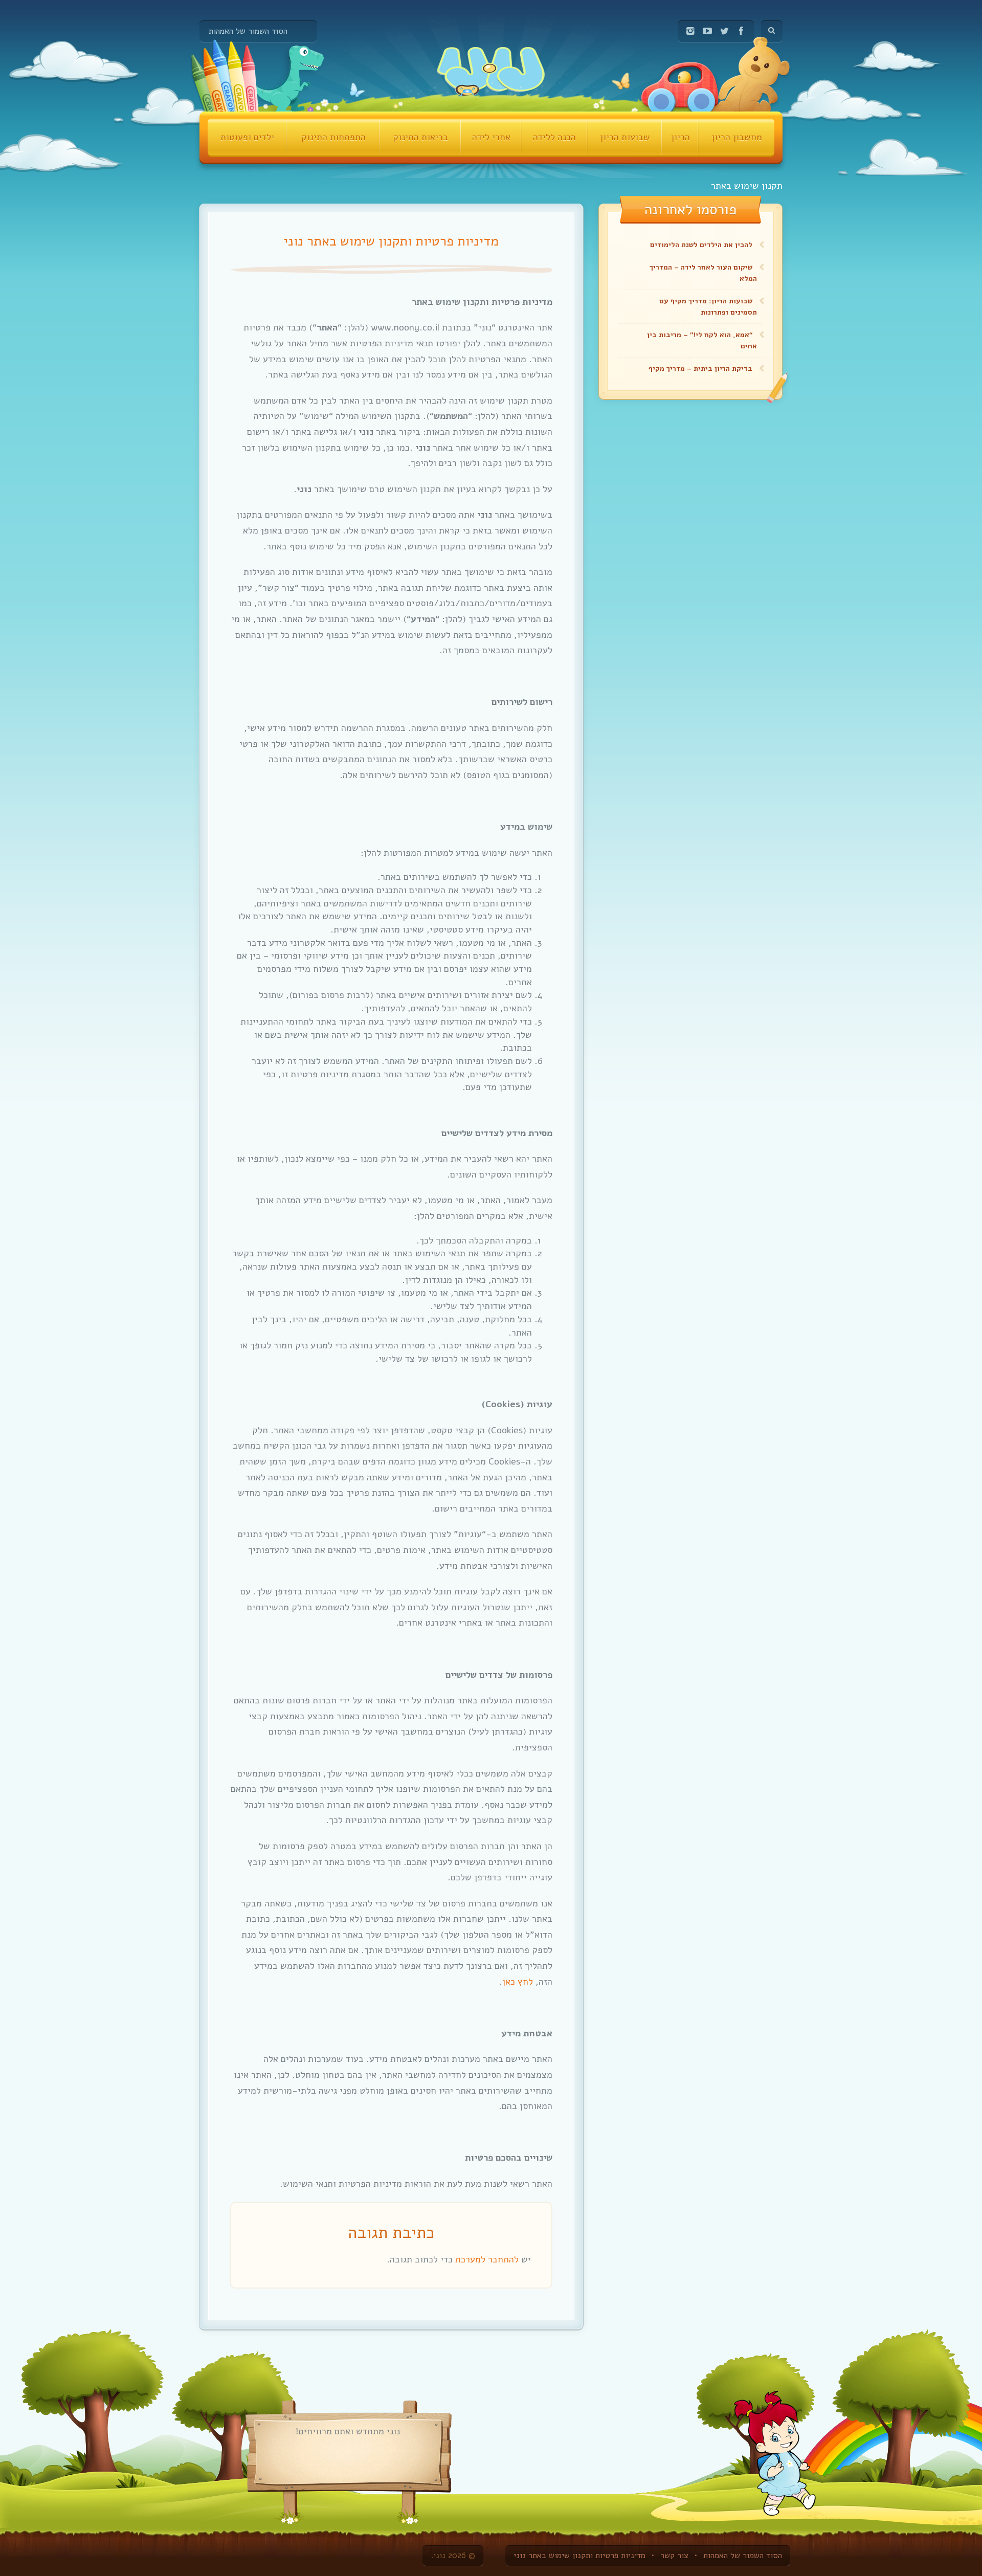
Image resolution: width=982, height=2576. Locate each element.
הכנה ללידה (554, 137)
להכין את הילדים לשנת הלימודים (701, 245)
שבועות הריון (625, 137)
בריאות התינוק (420, 137)
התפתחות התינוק (333, 137)
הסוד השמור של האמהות (248, 31)
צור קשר (674, 2556)
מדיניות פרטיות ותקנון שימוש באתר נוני (579, 2556)
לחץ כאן (518, 1982)
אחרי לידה (491, 137)
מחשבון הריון (737, 137)
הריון (680, 137)
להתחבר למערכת (487, 2259)
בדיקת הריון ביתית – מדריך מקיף (700, 369)
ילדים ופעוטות (247, 137)
